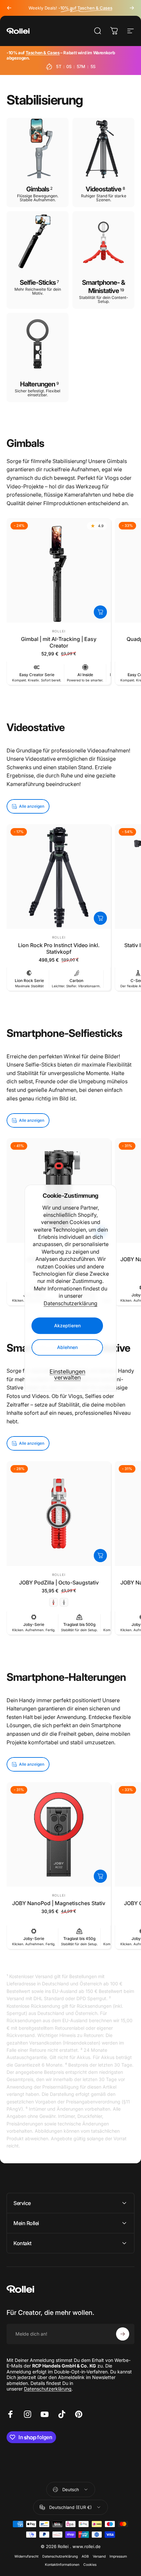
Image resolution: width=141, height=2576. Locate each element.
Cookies (90, 2565)
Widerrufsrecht (26, 2556)
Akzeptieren (67, 1325)
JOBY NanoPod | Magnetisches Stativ (59, 1903)
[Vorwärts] (132, 8)
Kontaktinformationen (62, 2565)
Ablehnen (67, 1347)
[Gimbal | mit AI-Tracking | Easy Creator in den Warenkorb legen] (100, 612)
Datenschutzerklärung (70, 1303)
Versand (99, 2556)
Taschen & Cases (43, 53)
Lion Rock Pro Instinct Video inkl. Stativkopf (59, 948)
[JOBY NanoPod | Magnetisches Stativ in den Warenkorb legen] (100, 1876)
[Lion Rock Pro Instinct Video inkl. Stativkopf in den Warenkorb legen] (100, 918)
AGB (85, 2556)
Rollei (59, 631)
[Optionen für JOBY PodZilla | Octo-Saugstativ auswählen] (100, 1556)
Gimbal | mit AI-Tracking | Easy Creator (59, 642)
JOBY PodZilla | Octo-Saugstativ (59, 1582)
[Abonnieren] (123, 2334)
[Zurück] (9, 8)
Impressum (118, 2556)
